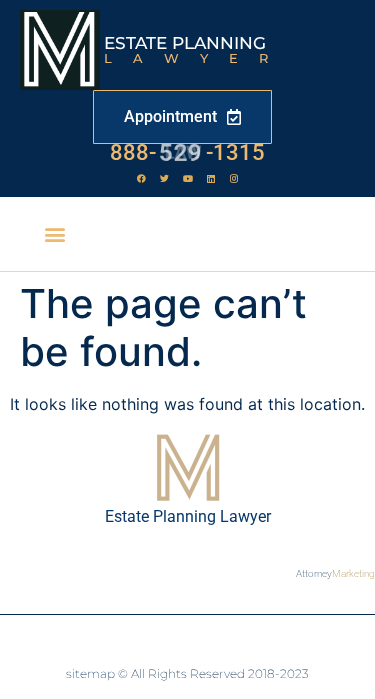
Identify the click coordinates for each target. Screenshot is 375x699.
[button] (55, 234)
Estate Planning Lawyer (188, 516)
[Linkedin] (211, 178)
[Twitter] (165, 178)
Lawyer (196, 58)
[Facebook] (142, 178)
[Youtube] (188, 178)
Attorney (335, 573)
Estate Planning (185, 43)
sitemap (90, 673)
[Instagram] (234, 178)
